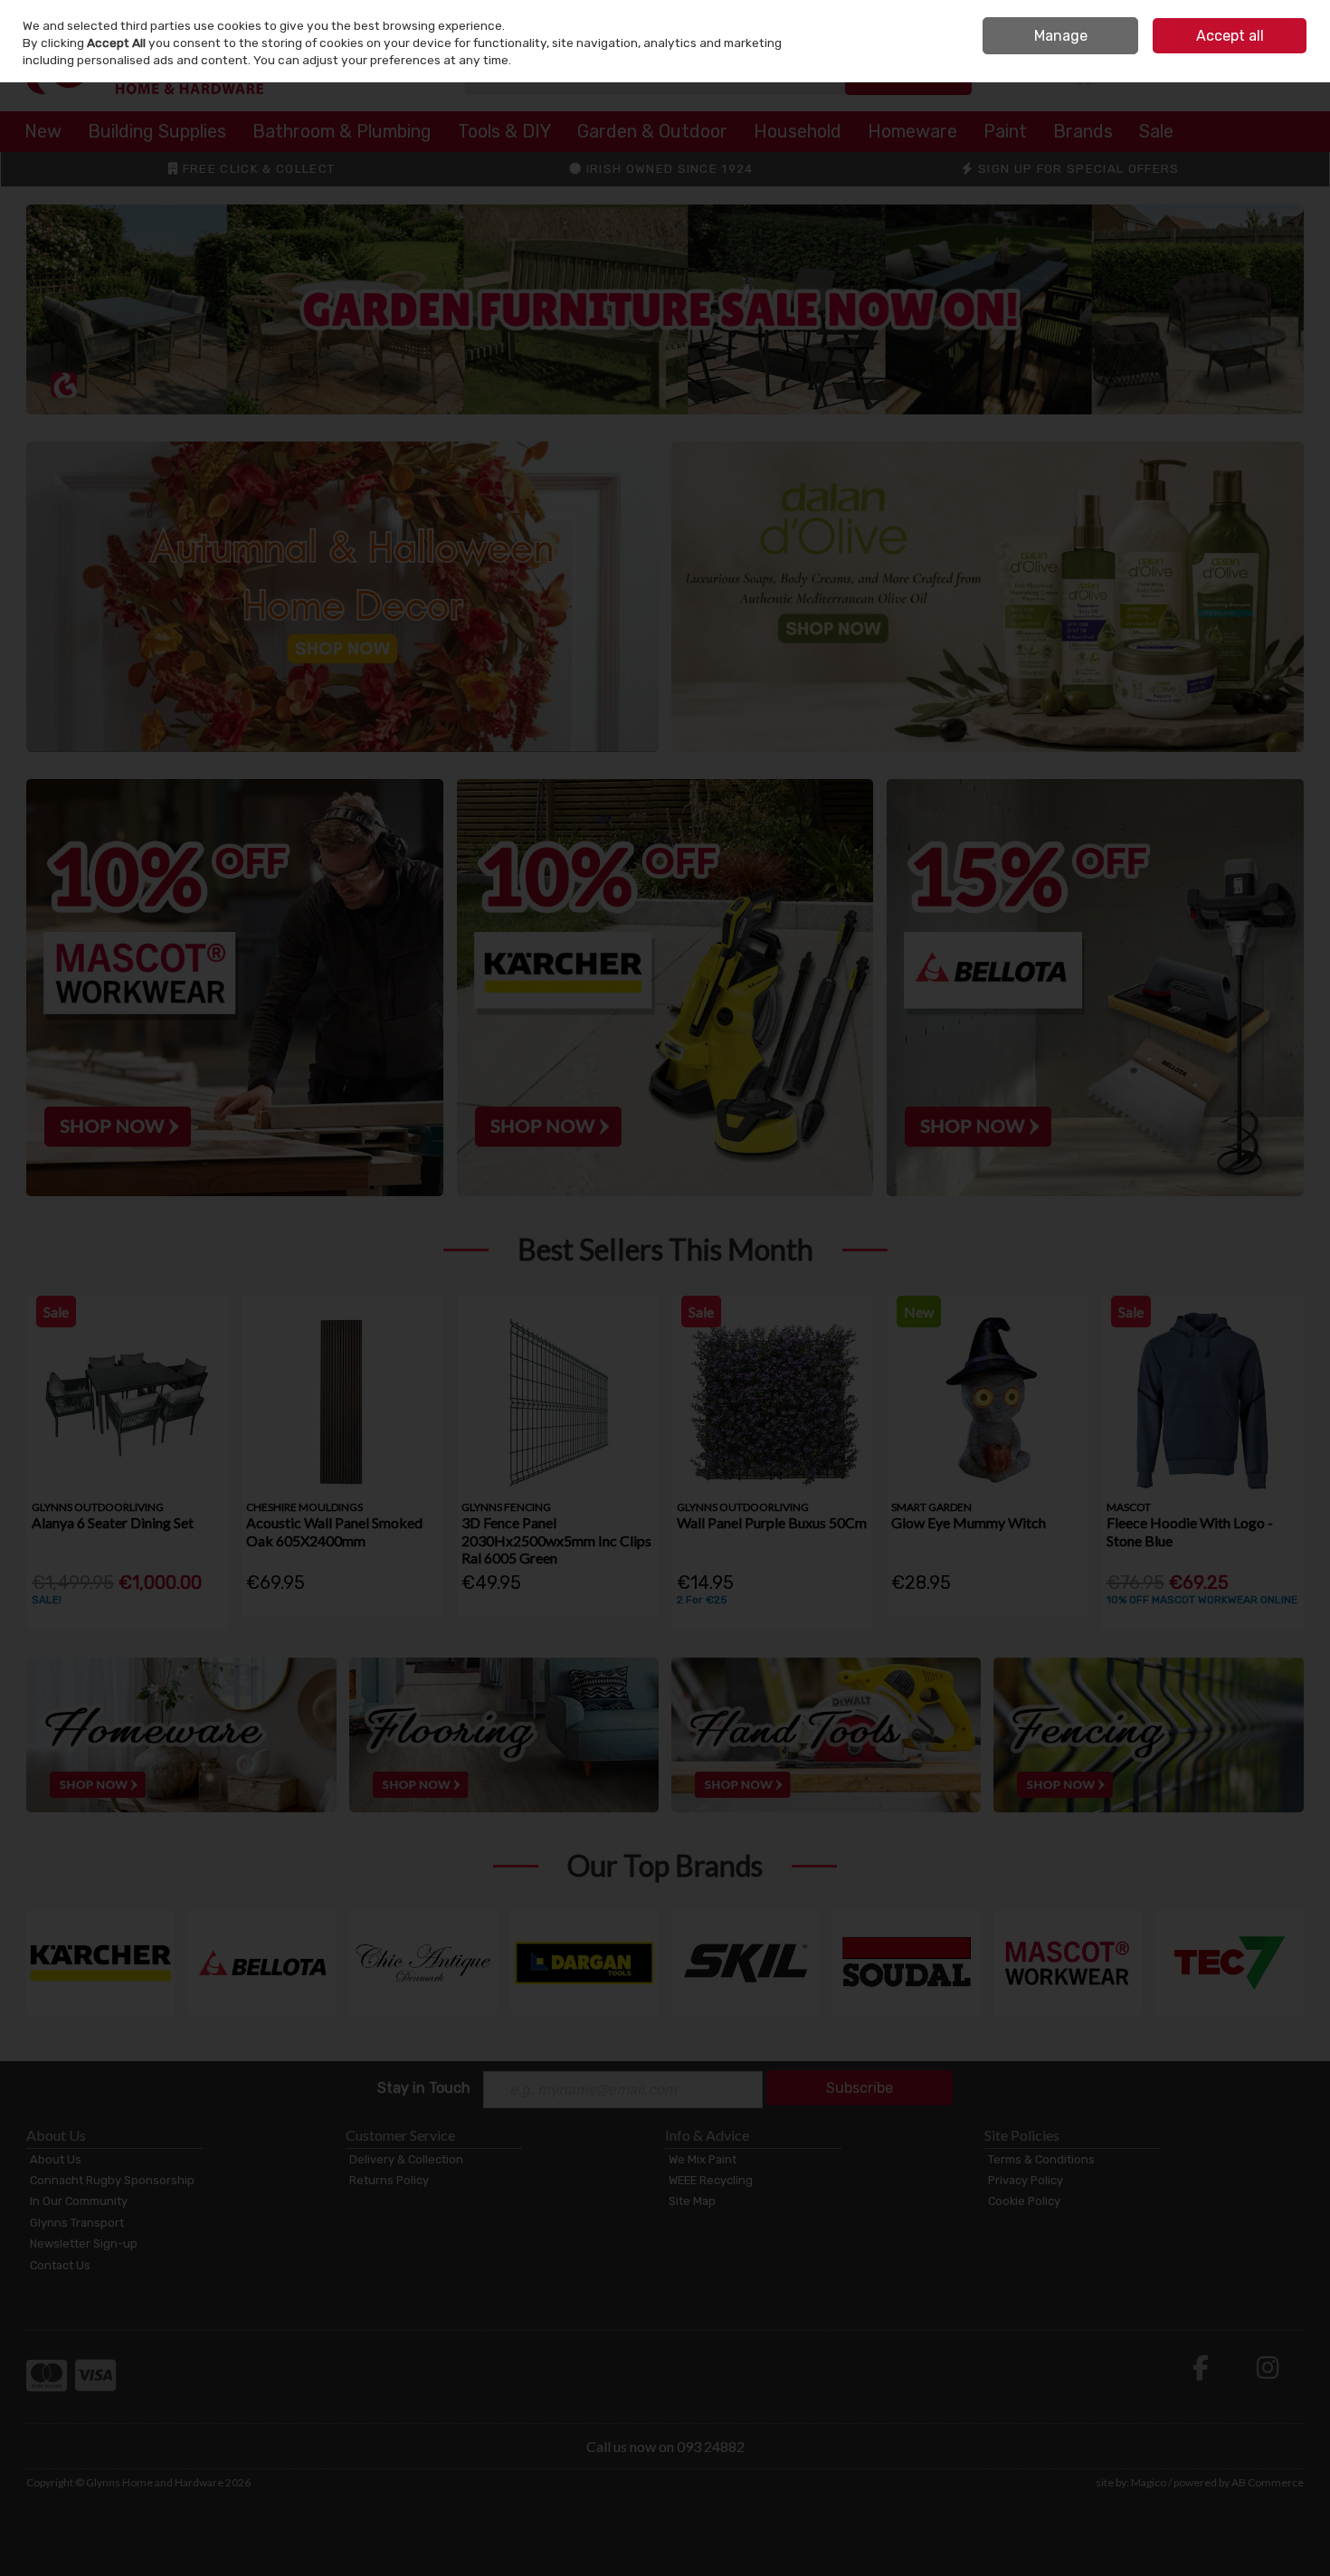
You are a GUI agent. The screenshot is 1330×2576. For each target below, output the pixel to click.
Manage (1061, 36)
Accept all (1230, 36)
